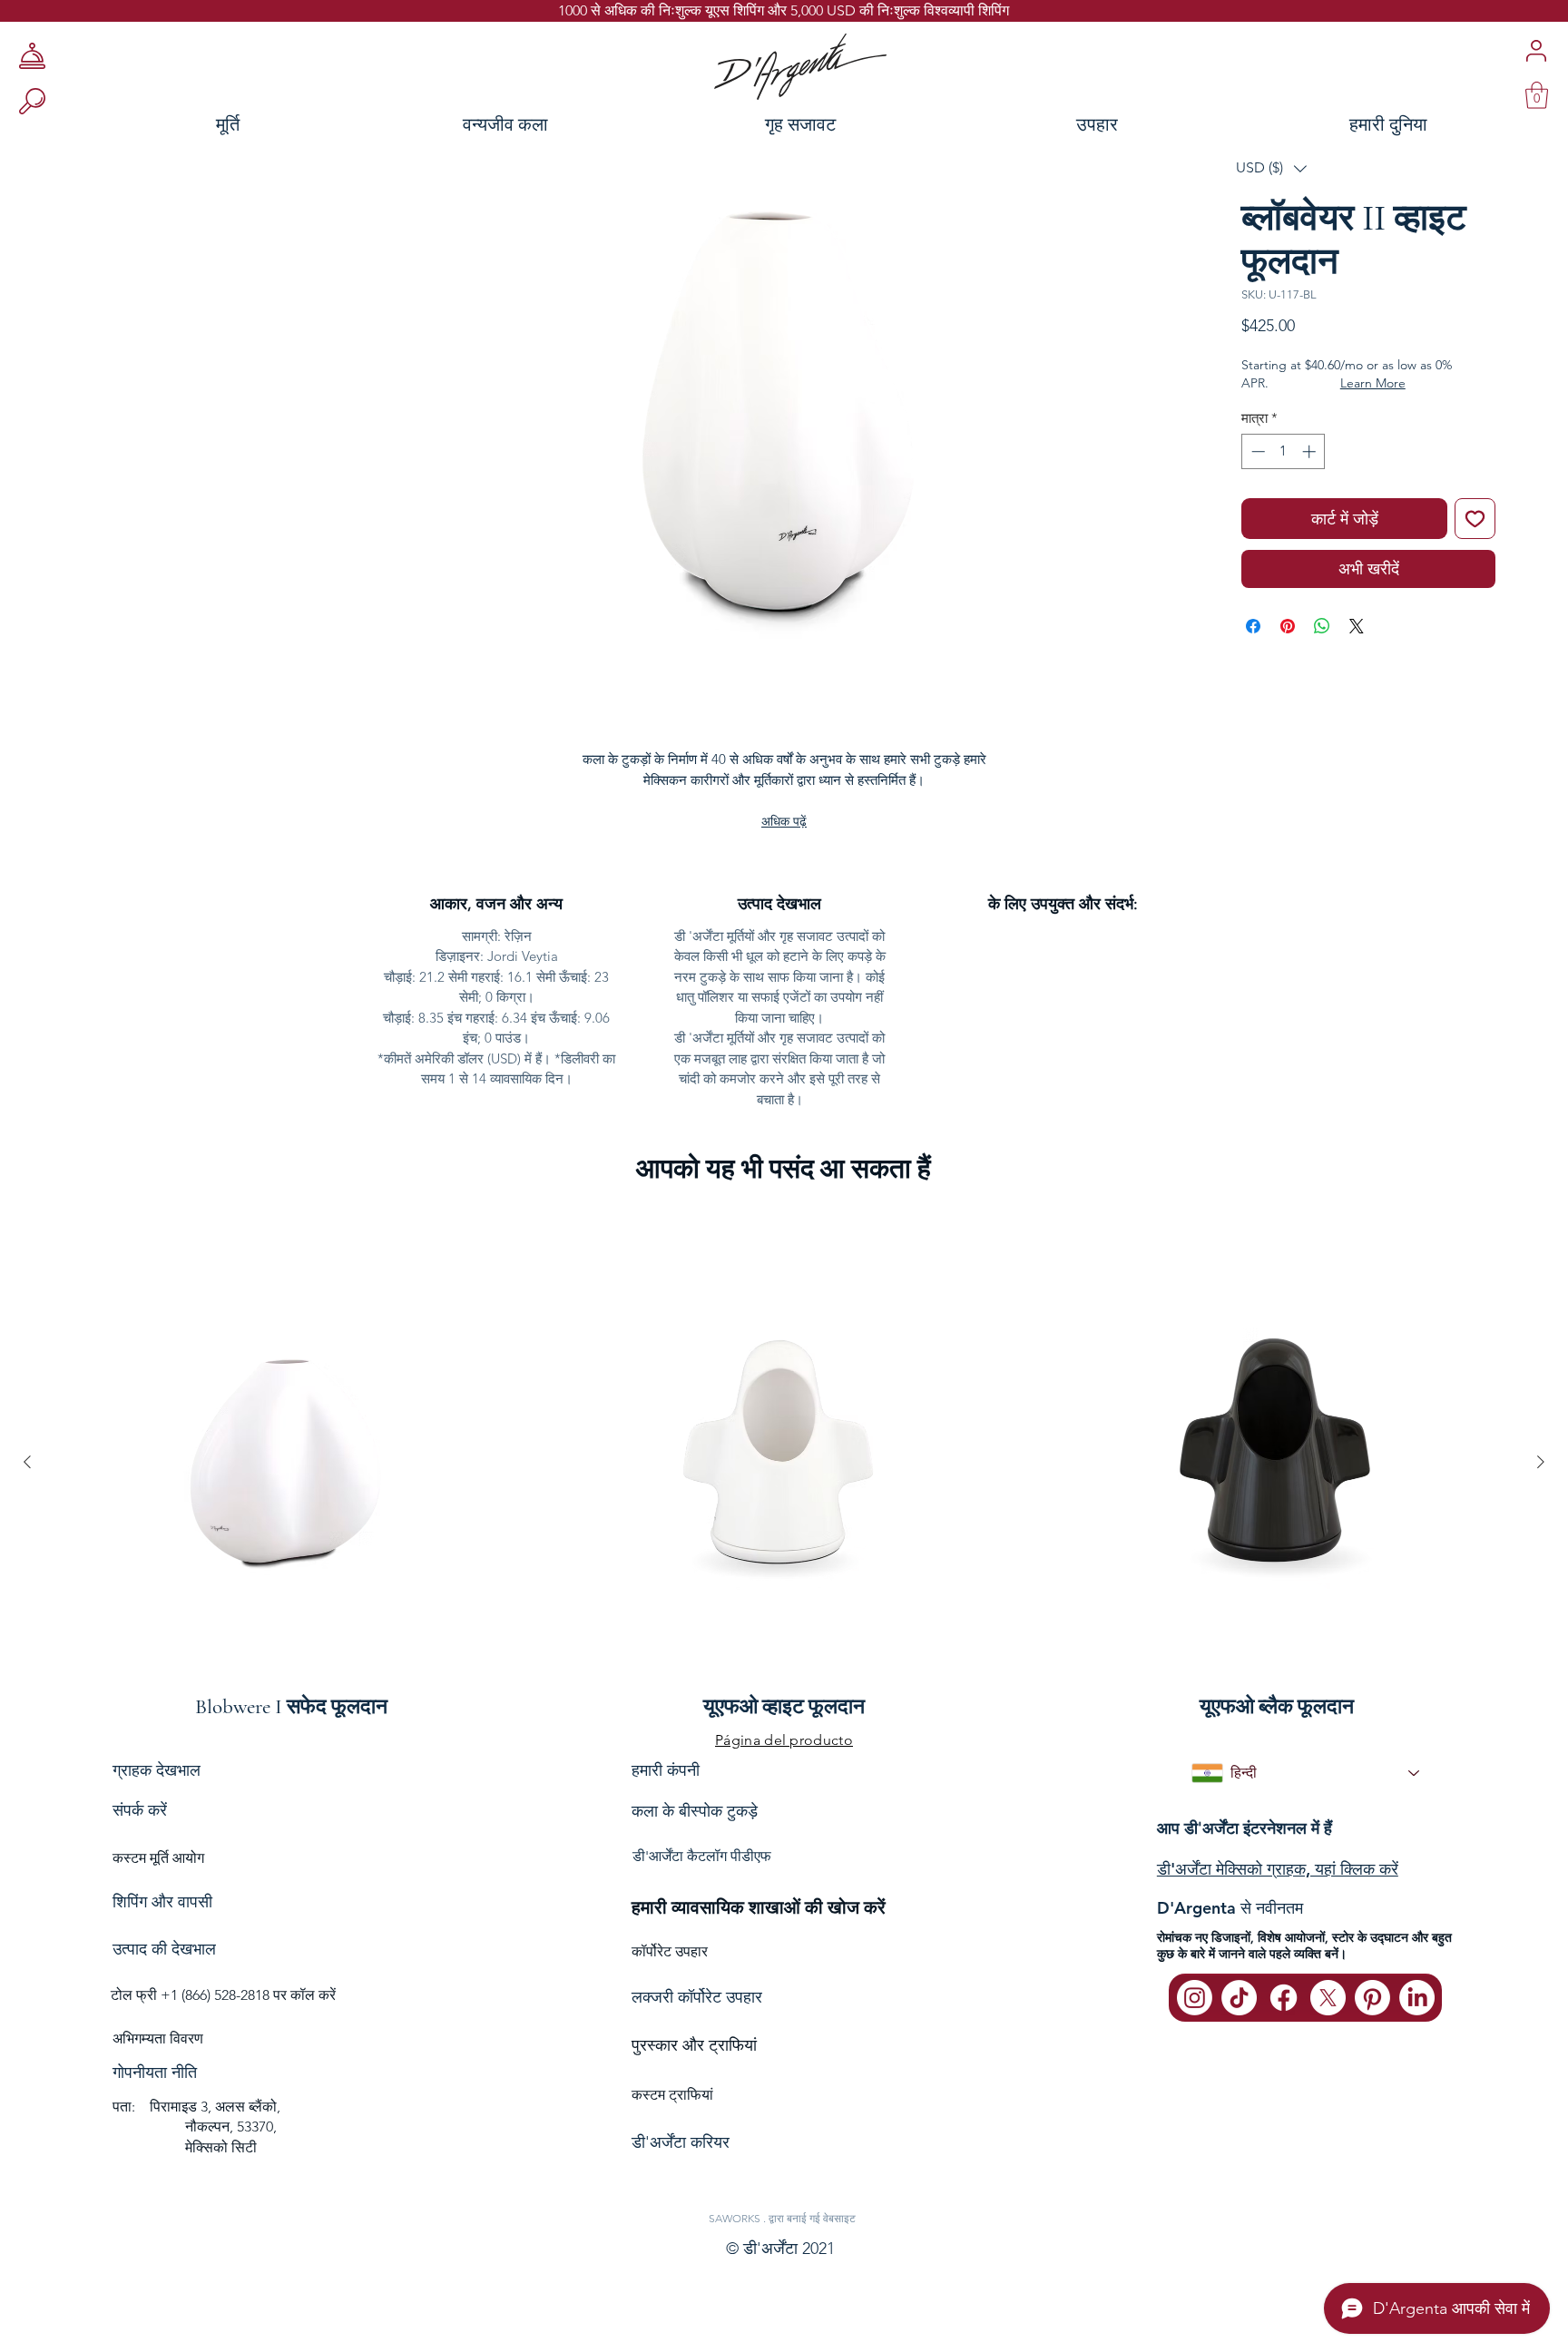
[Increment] (1311, 451)
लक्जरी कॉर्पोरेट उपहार (697, 1997)
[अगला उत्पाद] (1541, 1462)
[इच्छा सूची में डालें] (1475, 519)
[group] (784, 1461)
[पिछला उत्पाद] (27, 1462)
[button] (1271, 168)
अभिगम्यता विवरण (158, 2038)
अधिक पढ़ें (784, 821)
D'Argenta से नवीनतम (1230, 1908)
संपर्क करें (140, 1810)
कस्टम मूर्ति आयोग (158, 1858)
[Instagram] (1195, 1998)
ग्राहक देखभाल (157, 1770)
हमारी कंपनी (666, 1770)
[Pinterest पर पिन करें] (1288, 626)
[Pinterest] (1372, 1998)
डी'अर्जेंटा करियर (681, 2142)
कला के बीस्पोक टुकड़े (695, 1811)
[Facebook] (1284, 1998)
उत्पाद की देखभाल (164, 1949)
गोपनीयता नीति (155, 2073)
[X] (1328, 1998)
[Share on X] (1357, 626)
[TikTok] (1239, 1998)
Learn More (1373, 383)
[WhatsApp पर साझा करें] (1322, 626)
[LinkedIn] (1417, 1998)
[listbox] (1271, 168)
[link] (1537, 95)
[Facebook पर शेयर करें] (1253, 626)
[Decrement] (1256, 451)
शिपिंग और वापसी (162, 1902)
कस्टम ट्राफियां (672, 2095)
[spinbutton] (1284, 451)
